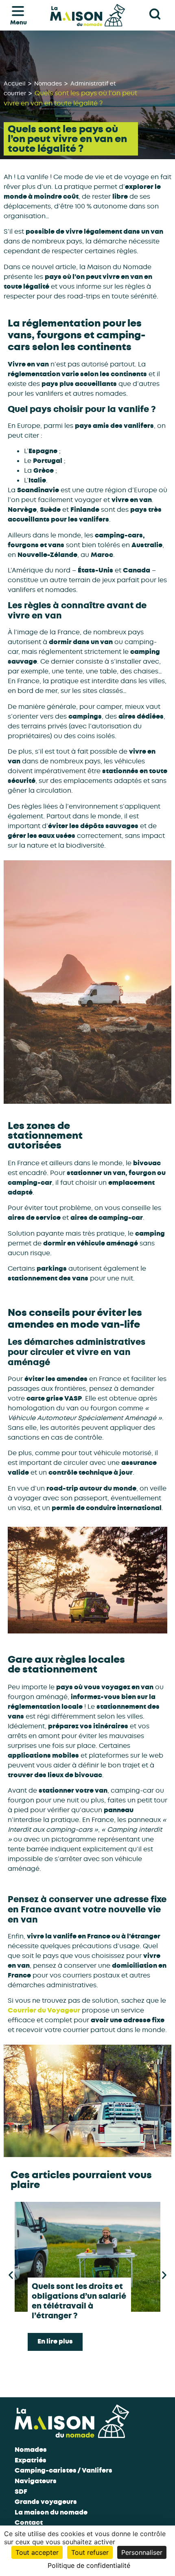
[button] (11, 2275)
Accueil (15, 83)
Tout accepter (37, 2552)
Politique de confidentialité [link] (89, 2565)
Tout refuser (90, 2552)
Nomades (48, 83)
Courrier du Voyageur (44, 2010)
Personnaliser (142, 2552)
